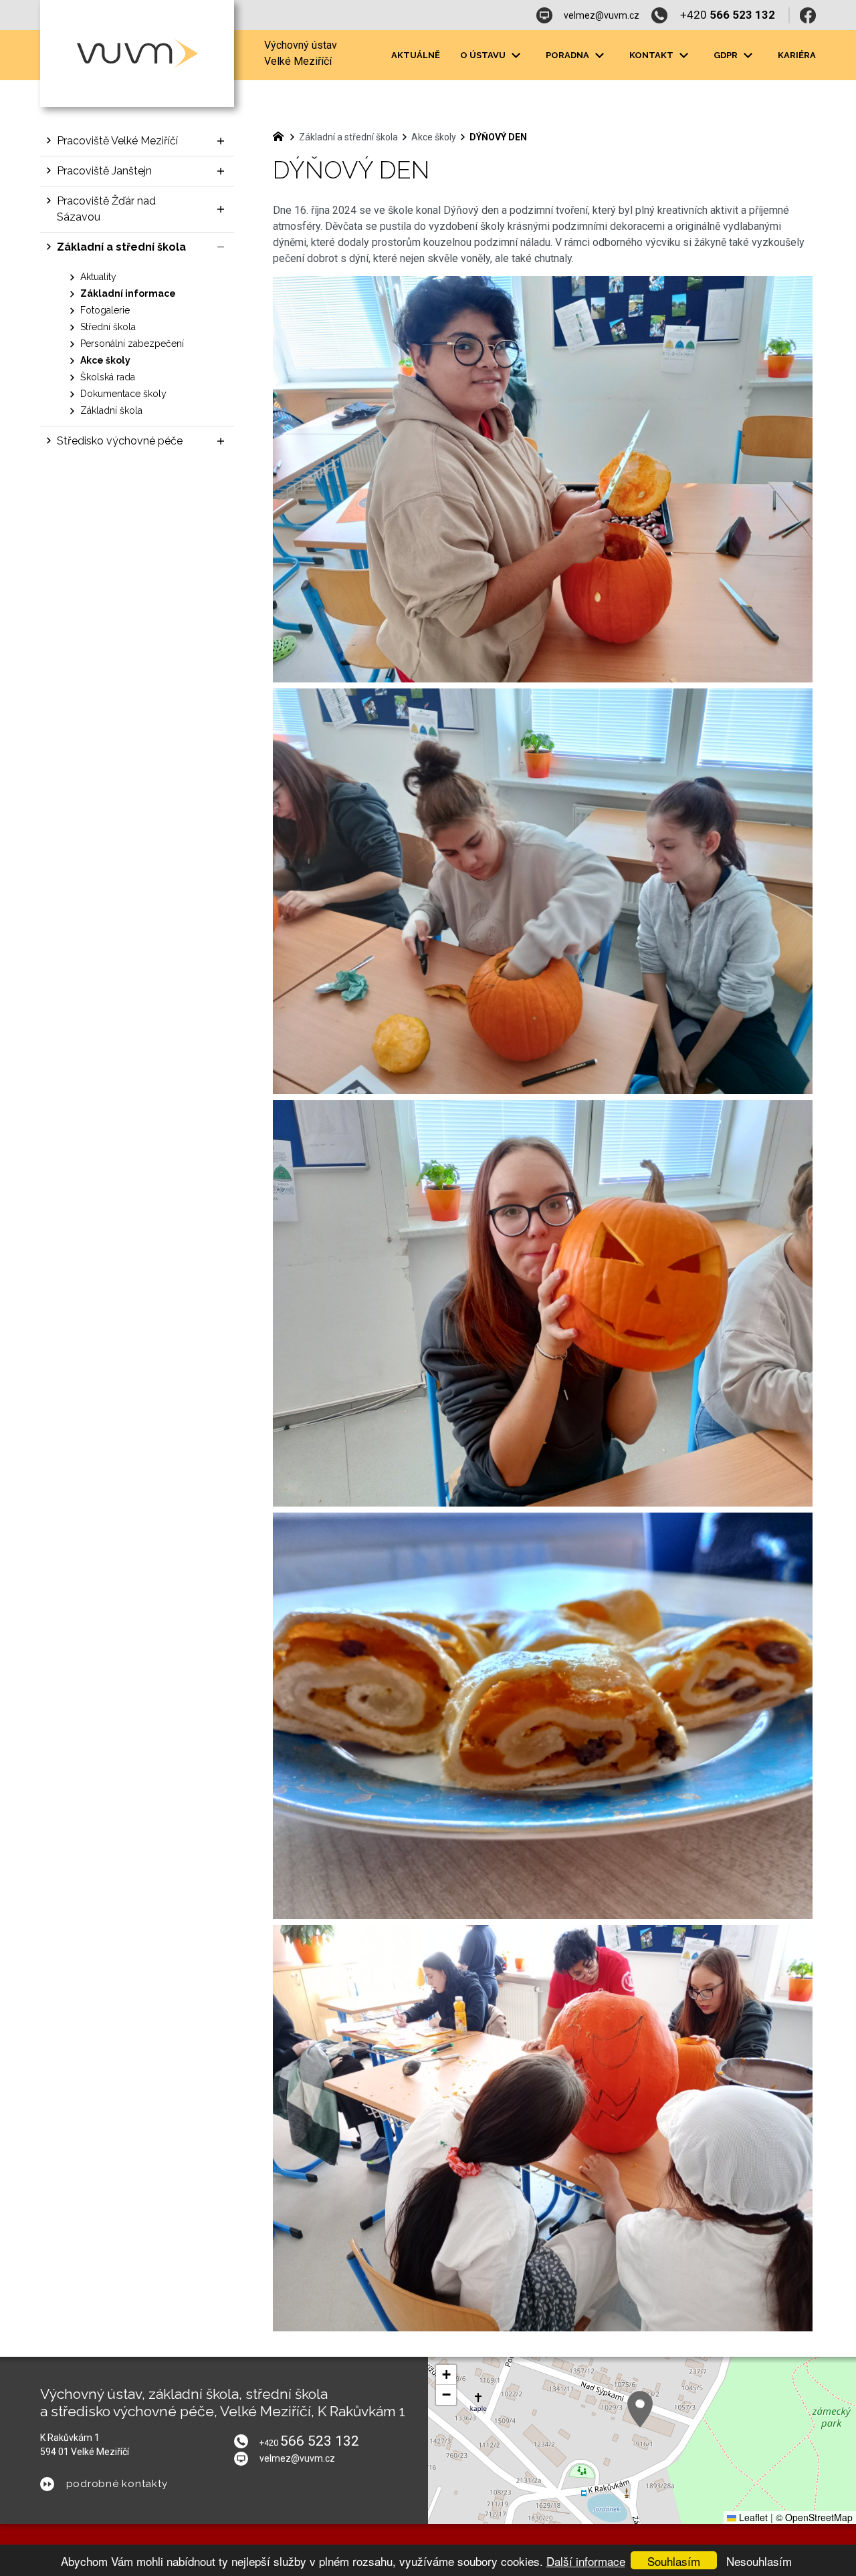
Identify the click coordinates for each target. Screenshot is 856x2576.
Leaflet (752, 2517)
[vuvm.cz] (282, 135)
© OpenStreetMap (814, 2517)
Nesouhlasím (759, 2561)
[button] (640, 2409)
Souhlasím (674, 2561)
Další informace (586, 2561)
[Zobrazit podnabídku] (516, 55)
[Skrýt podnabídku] (221, 247)
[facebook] (808, 15)
